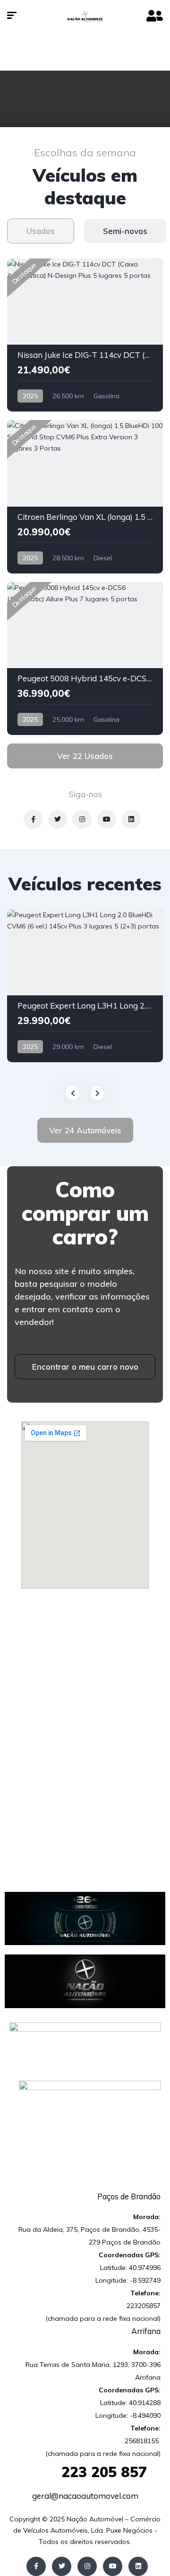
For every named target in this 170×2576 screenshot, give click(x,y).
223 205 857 (85, 2472)
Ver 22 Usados (85, 756)
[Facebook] (36, 2566)
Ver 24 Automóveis (85, 1130)
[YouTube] (113, 2566)
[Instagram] (87, 2566)
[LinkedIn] (138, 2566)
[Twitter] (62, 2566)
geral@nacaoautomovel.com (85, 2496)
